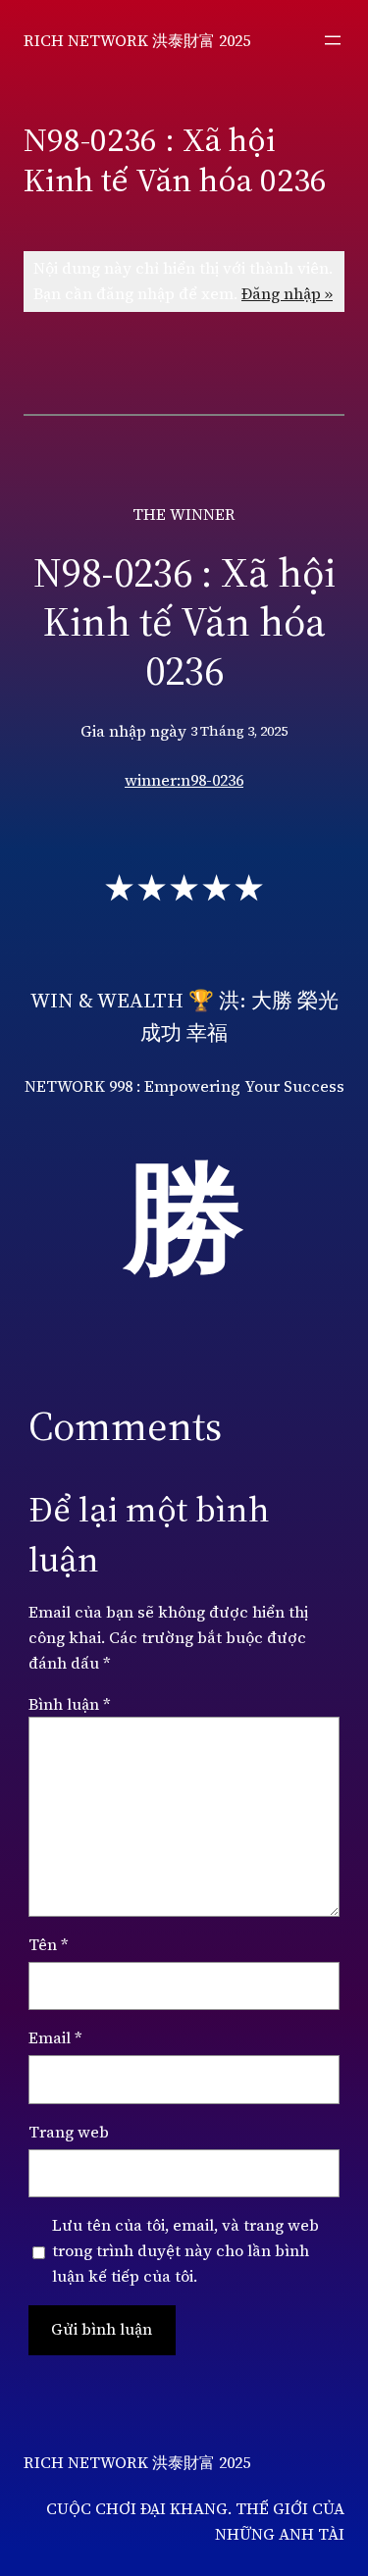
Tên (49, 1944)
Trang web (69, 2132)
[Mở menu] (333, 40)
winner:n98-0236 (184, 780)
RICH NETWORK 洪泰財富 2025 (137, 40)
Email (55, 2037)
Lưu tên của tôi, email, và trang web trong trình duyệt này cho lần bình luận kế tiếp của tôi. (185, 2250)
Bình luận (70, 1704)
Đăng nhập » (287, 293)
